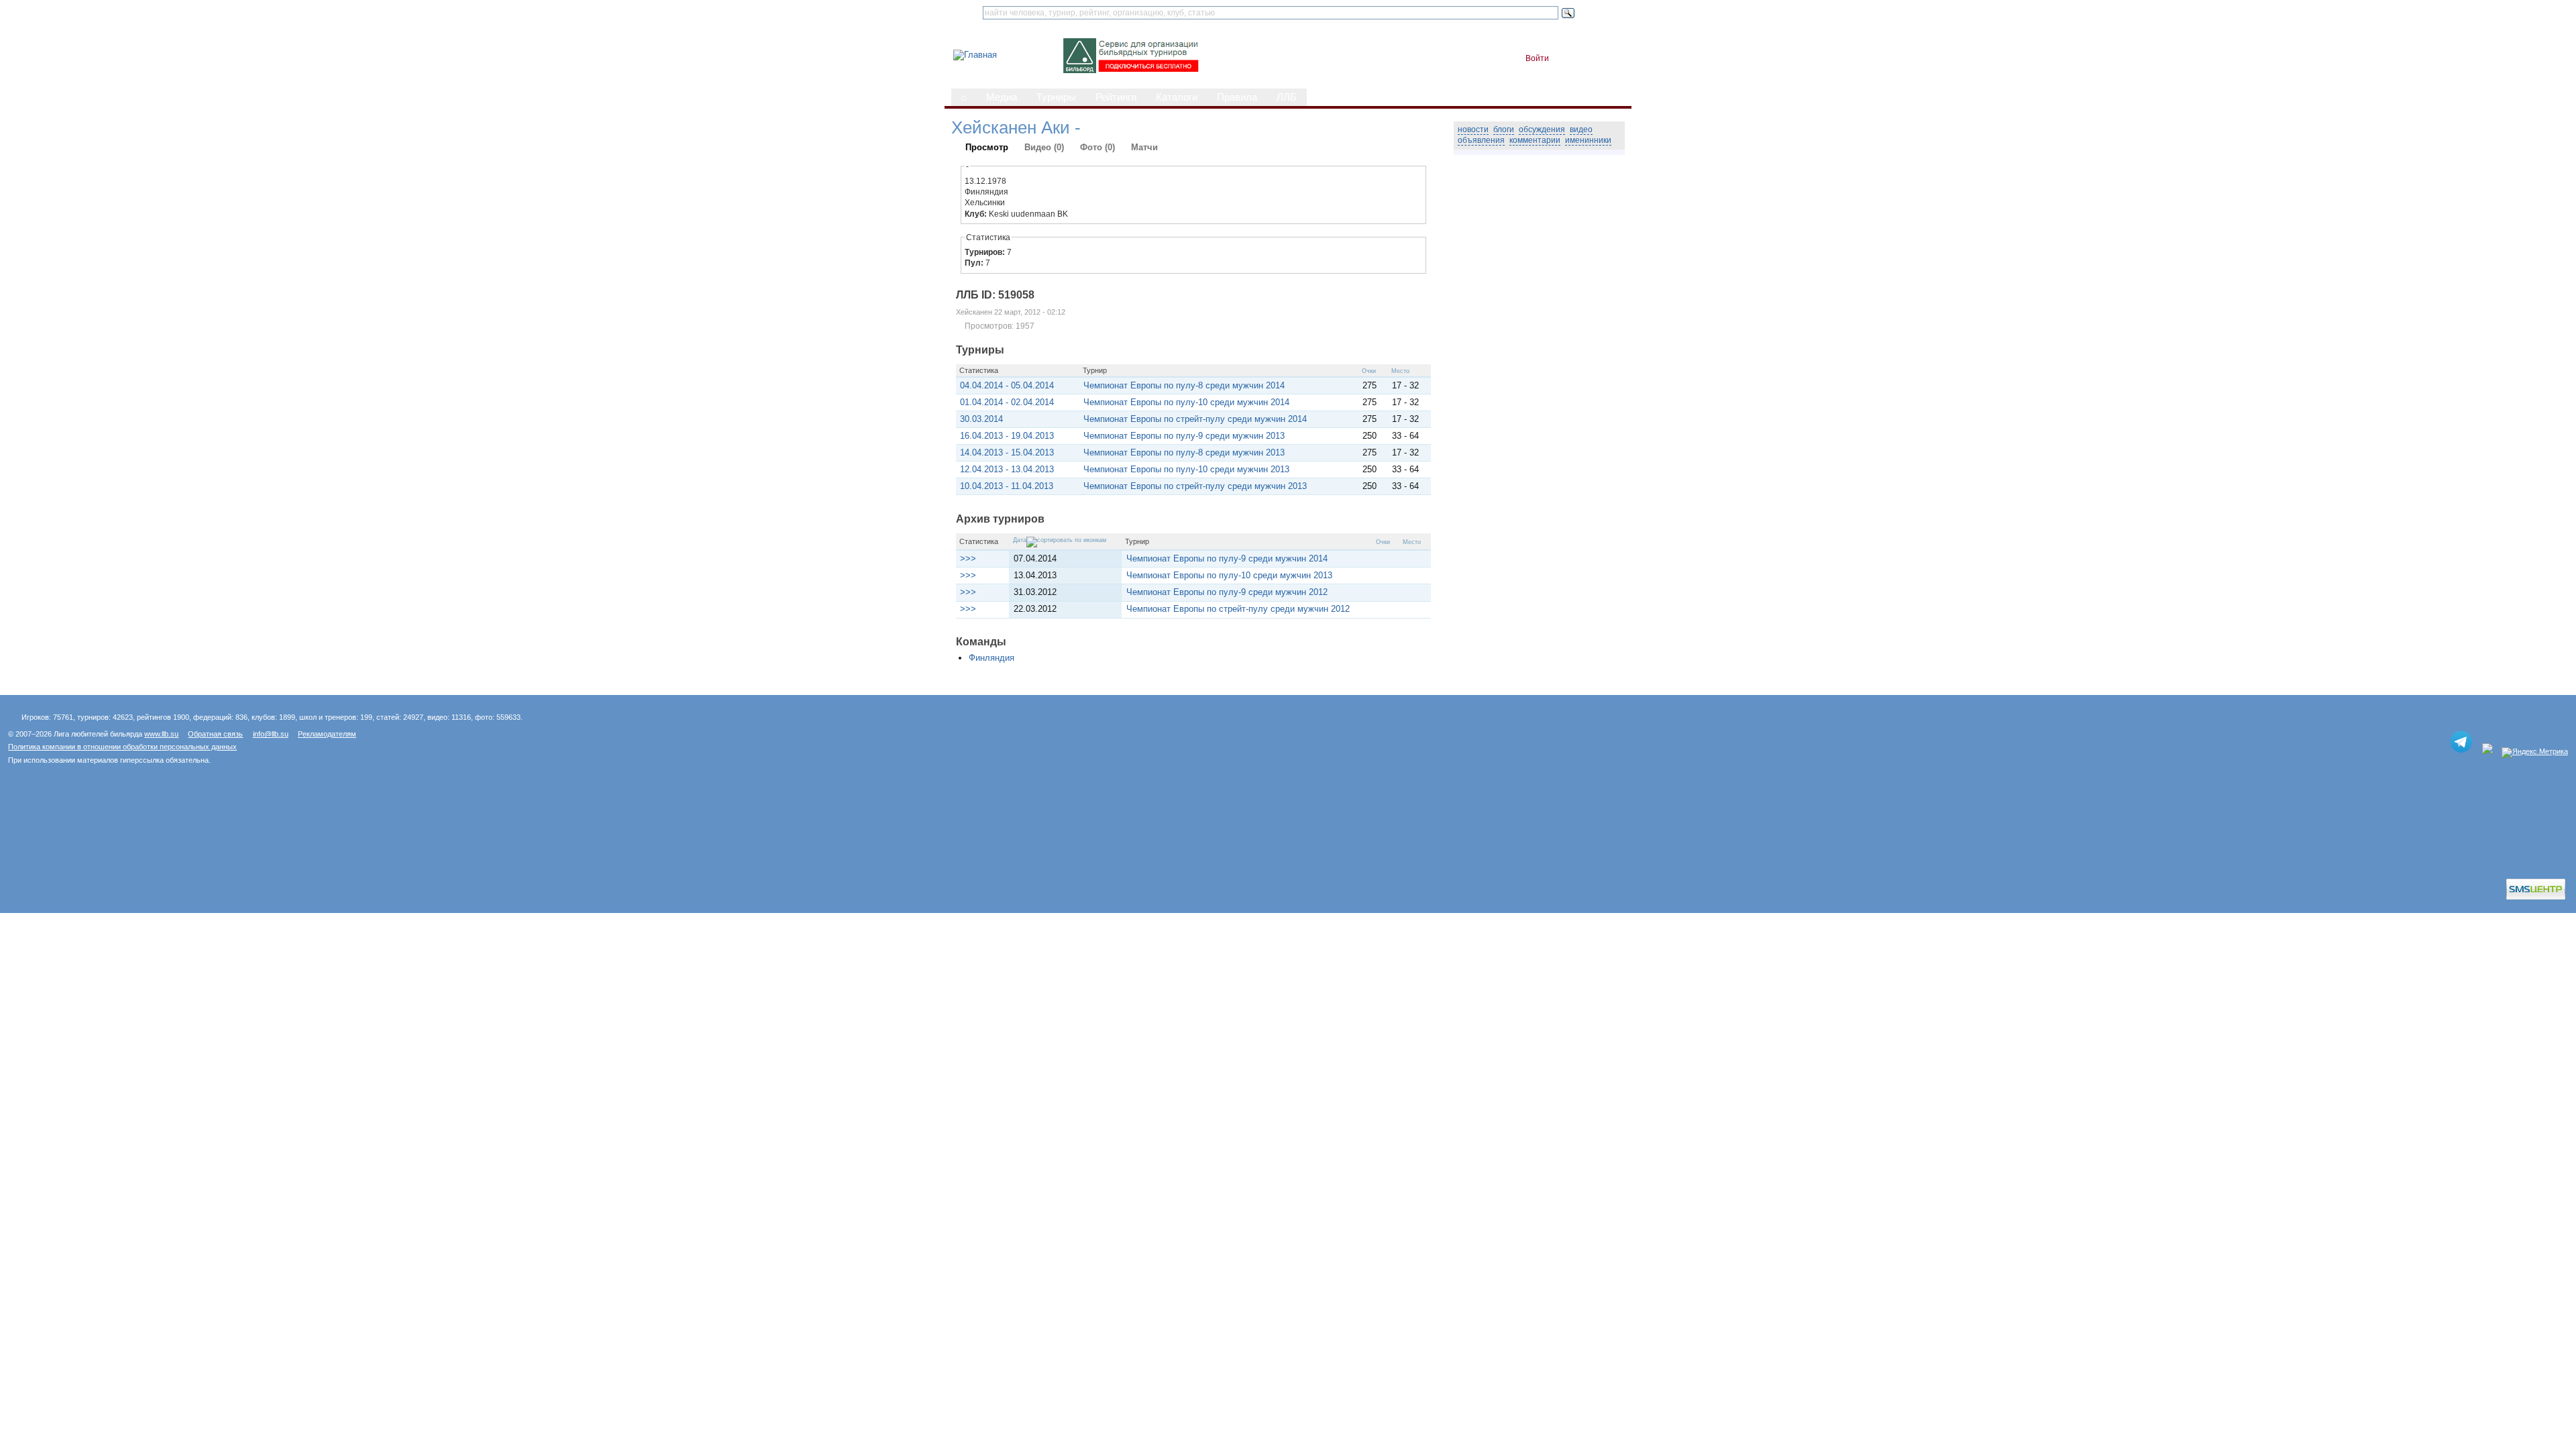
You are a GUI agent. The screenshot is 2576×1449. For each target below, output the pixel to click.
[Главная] (975, 55)
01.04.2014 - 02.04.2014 (1007, 402)
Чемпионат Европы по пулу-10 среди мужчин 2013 (1186, 469)
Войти (1537, 58)
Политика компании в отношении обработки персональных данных (122, 747)
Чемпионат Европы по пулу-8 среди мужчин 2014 (1184, 385)
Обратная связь (215, 734)
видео (1581, 129)
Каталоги (1177, 97)
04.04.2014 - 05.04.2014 (1007, 385)
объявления (1481, 140)
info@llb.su (271, 734)
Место (1400, 371)
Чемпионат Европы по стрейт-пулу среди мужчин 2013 (1195, 486)
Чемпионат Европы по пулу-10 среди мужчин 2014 (1186, 402)
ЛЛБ (1287, 97)
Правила (1237, 97)
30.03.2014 (981, 419)
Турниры (1056, 97)
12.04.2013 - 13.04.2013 (1007, 469)
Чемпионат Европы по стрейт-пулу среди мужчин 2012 (1238, 609)
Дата (1020, 540)
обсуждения (1542, 129)
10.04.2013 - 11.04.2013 (1007, 486)
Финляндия (991, 658)
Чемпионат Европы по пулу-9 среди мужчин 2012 (1227, 592)
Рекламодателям (327, 734)
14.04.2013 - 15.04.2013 (1007, 452)
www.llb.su (161, 734)
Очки (1369, 371)
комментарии (1535, 140)
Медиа (1002, 97)
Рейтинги (1116, 97)
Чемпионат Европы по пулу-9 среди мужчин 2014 (1227, 558)
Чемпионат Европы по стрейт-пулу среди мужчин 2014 (1195, 419)
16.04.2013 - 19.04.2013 (1007, 436)
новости (1473, 129)
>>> (968, 558)
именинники (1588, 140)
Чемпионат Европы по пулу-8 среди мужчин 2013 (1184, 452)
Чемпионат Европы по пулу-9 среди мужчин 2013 (1184, 436)
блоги (1504, 129)
